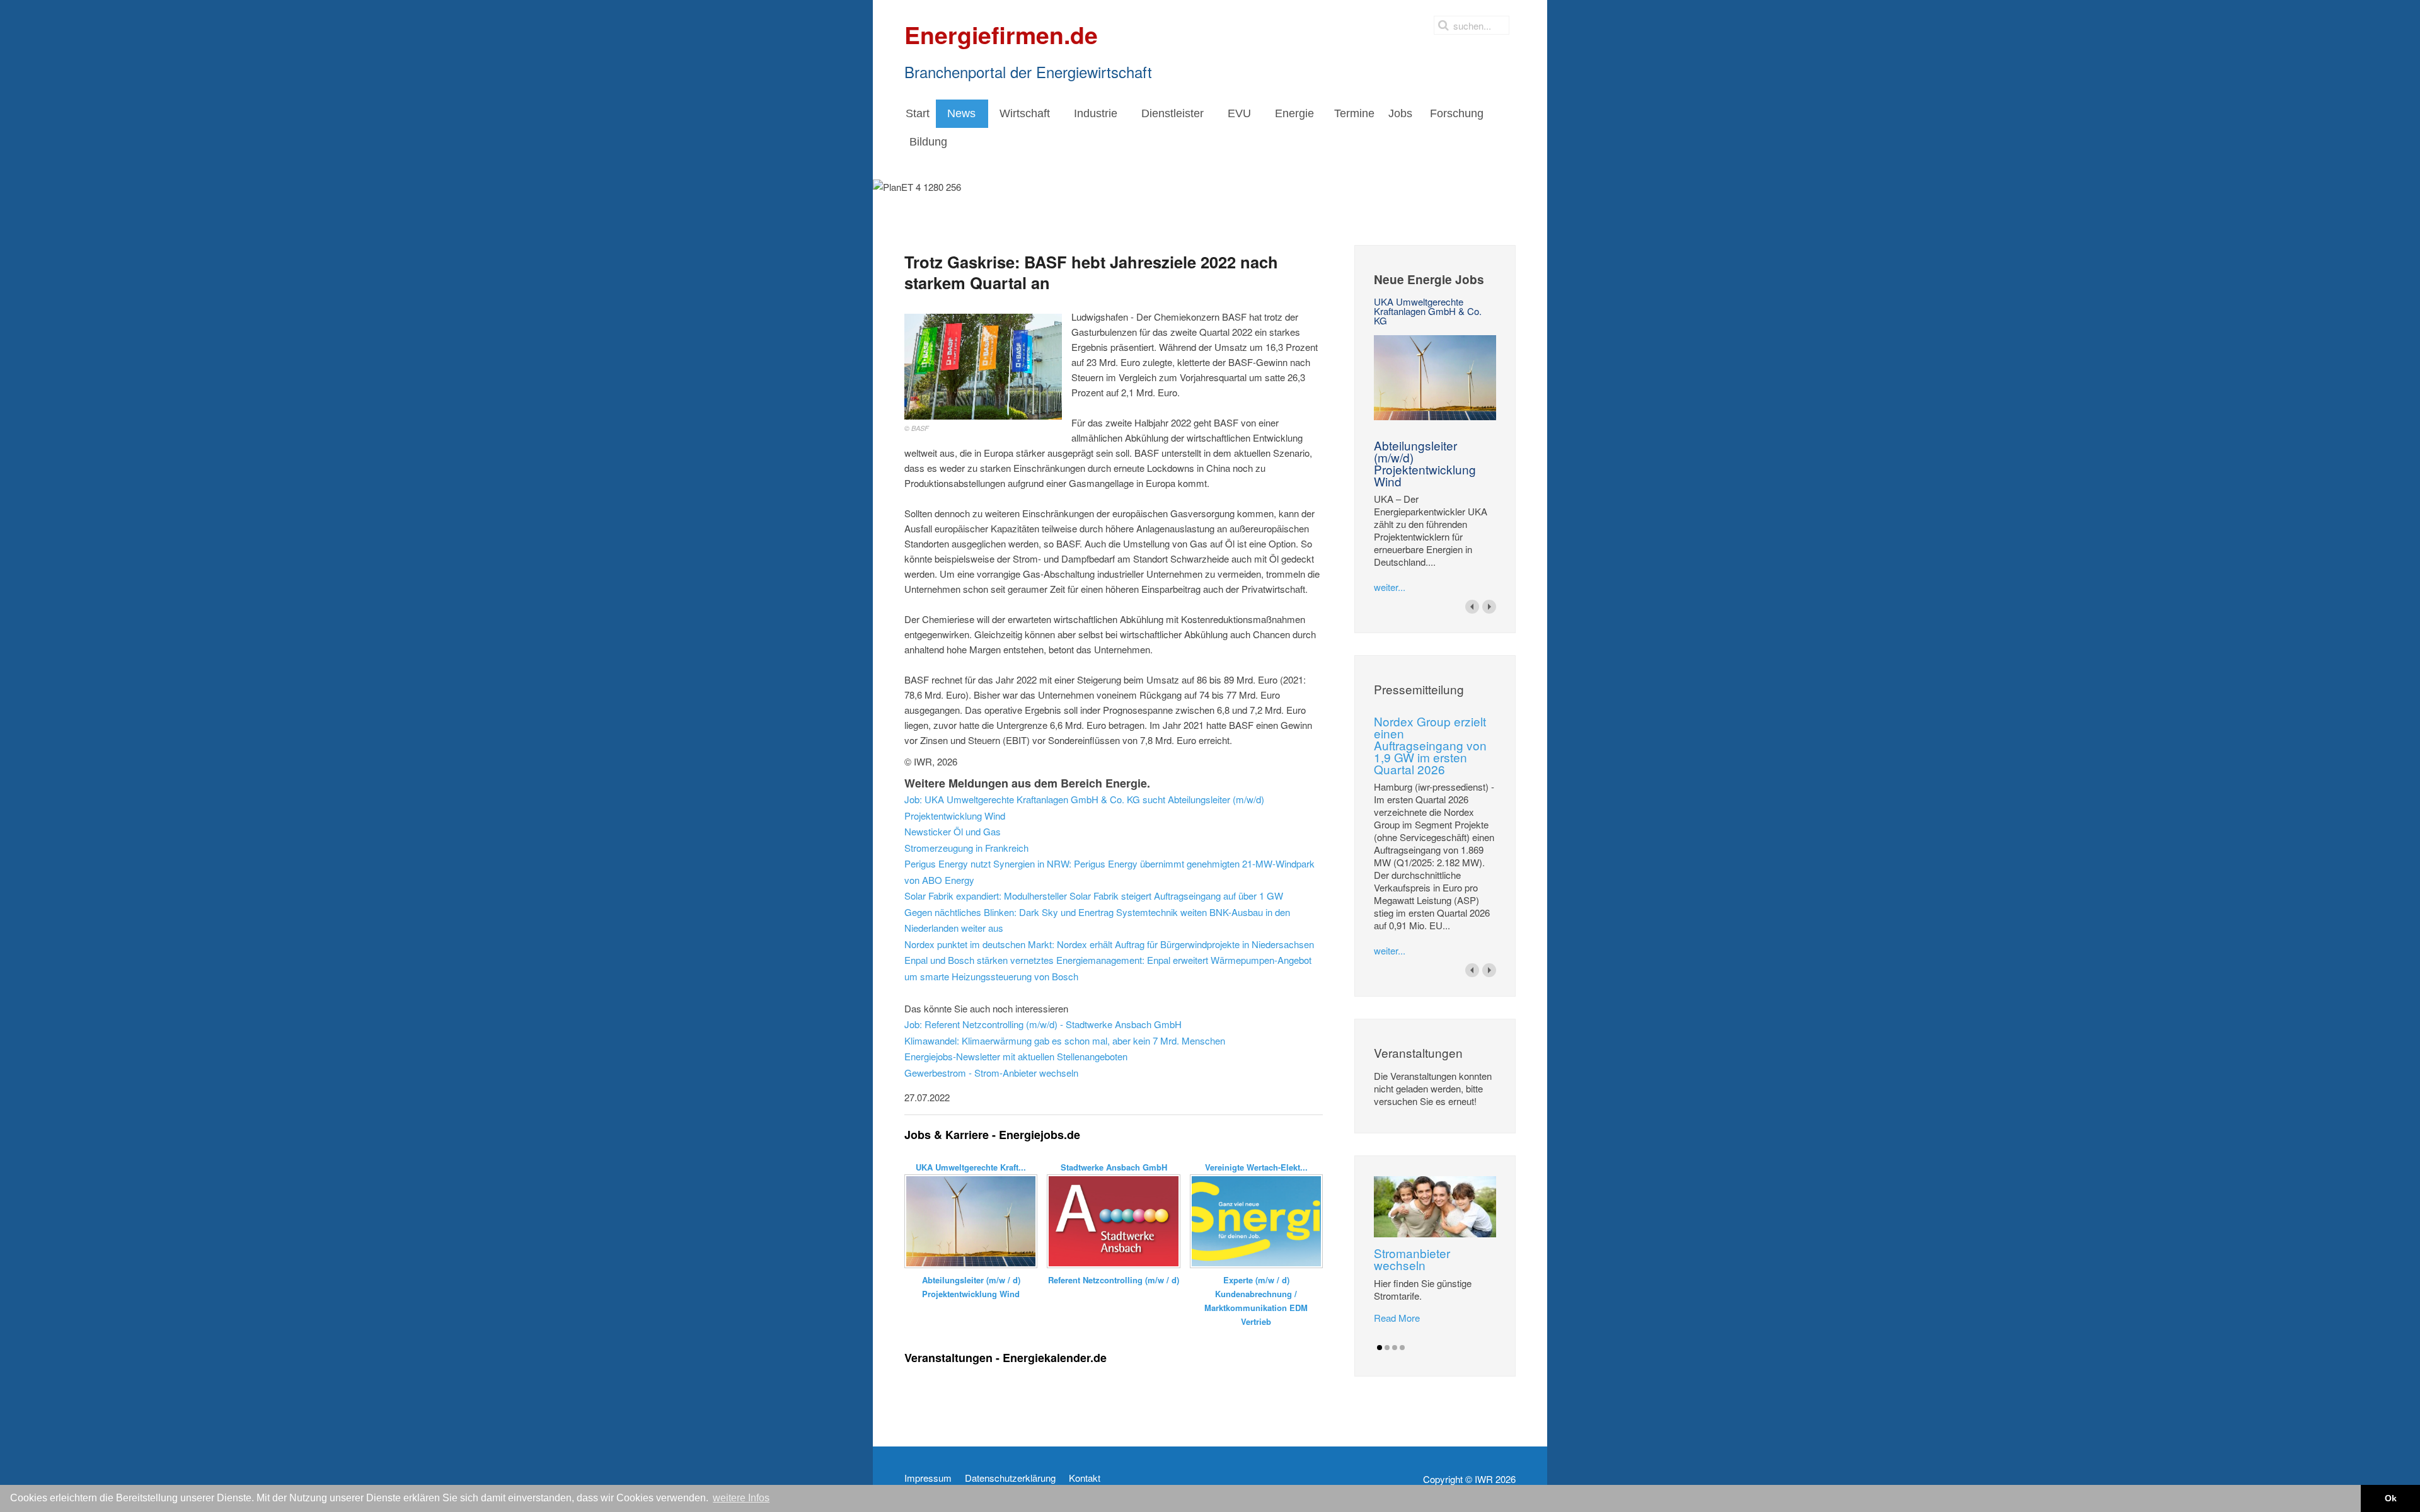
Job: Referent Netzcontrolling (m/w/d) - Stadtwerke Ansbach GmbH (1043, 1024)
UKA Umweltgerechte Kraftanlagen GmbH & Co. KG (1428, 311)
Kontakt (1085, 1478)
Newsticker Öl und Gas (953, 831)
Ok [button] (2391, 1498)
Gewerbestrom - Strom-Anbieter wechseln (991, 1073)
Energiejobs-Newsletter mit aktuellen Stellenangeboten (1016, 1056)
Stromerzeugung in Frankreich (966, 848)
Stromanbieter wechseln (1412, 1259)
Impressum (928, 1478)
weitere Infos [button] (741, 1498)
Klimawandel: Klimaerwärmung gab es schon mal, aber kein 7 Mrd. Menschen (1065, 1040)
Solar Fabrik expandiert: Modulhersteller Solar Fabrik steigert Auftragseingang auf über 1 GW (1094, 896)
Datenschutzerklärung (1010, 1478)
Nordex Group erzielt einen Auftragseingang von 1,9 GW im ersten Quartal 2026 (1430, 745)
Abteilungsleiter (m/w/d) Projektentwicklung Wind (1425, 463)
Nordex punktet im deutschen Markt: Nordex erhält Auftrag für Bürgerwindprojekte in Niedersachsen (1109, 944)
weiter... (1390, 587)
